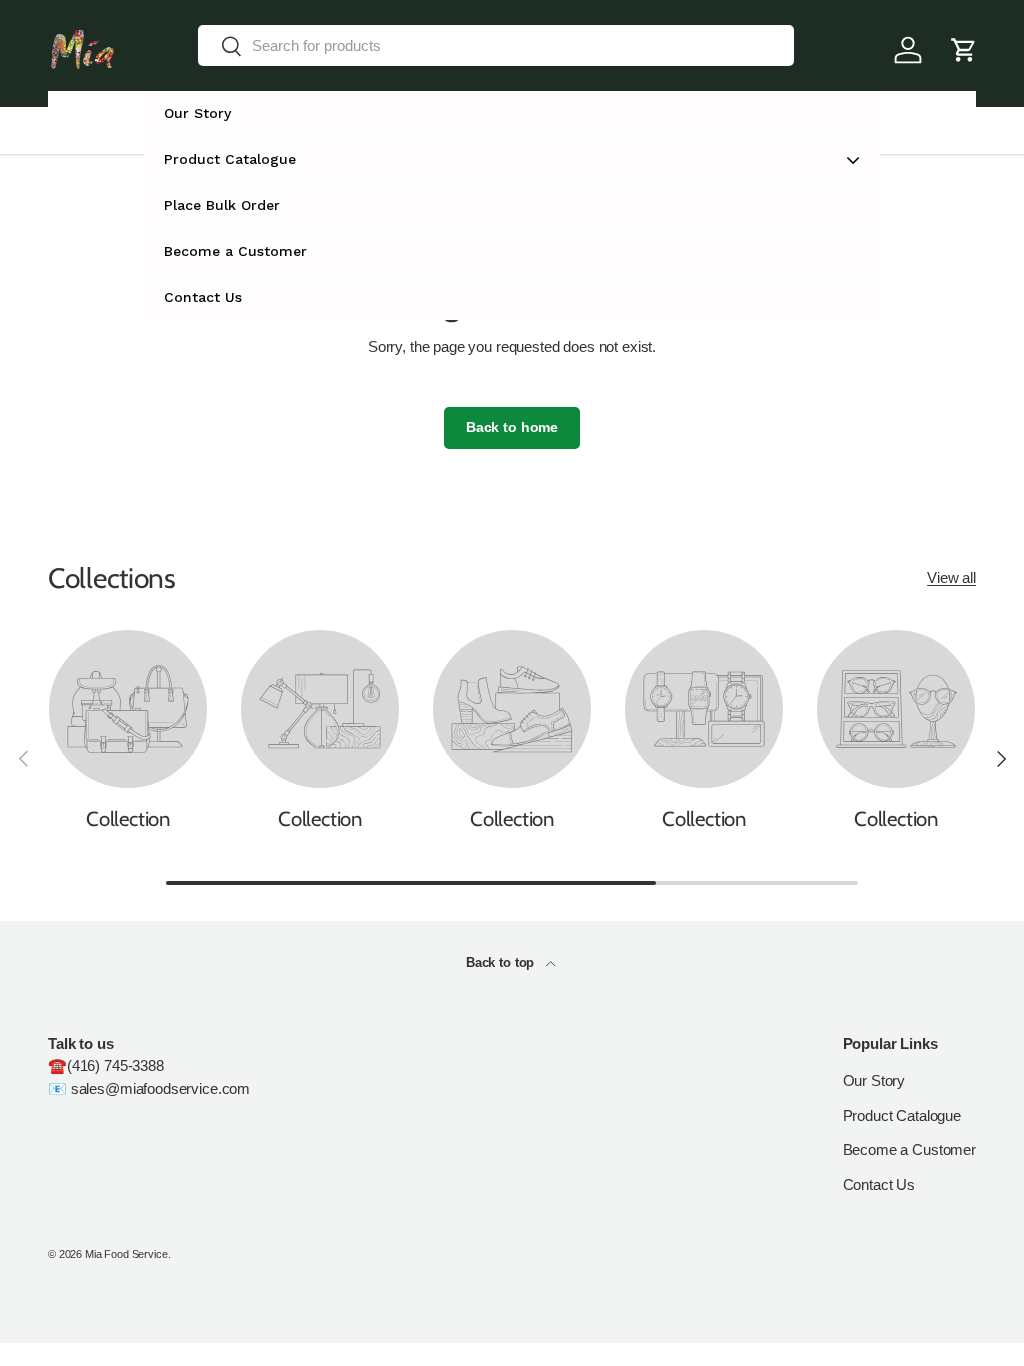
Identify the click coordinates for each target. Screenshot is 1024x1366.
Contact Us (879, 1184)
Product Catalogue (902, 1115)
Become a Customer (909, 1149)
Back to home (512, 427)
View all (951, 577)
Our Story (874, 1080)
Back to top (502, 962)
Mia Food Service (126, 1254)
